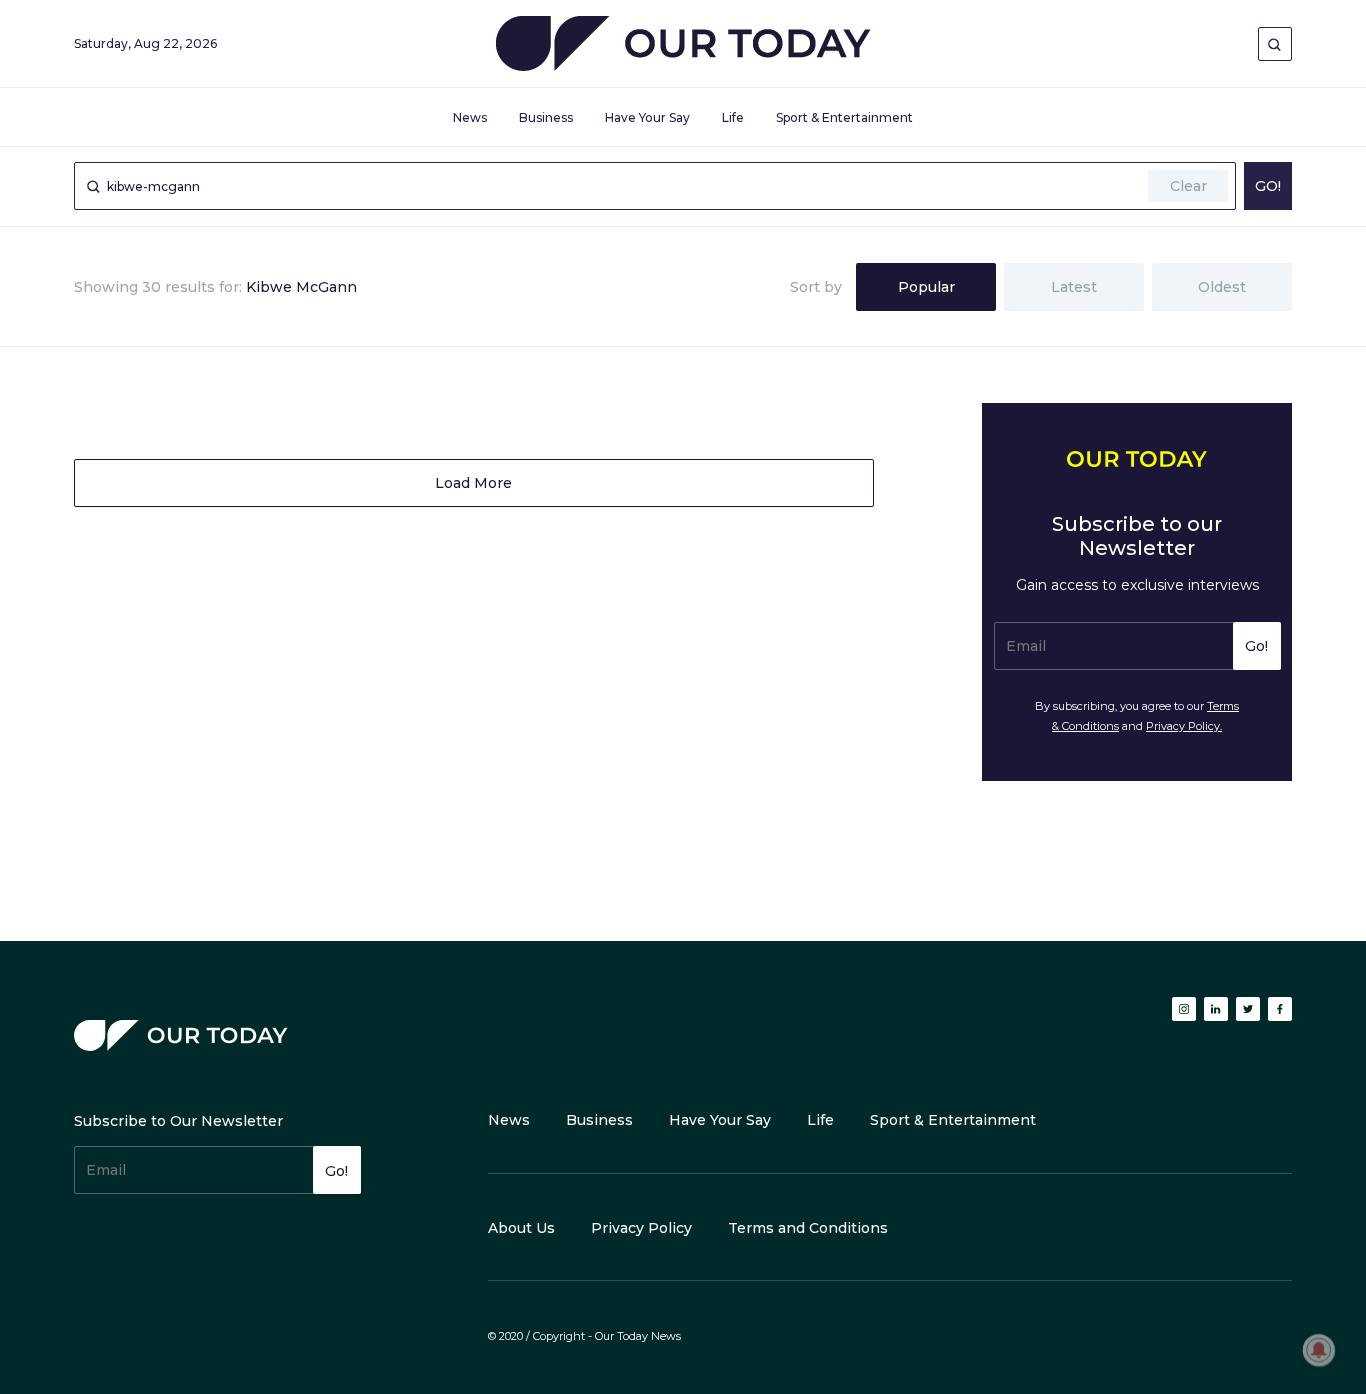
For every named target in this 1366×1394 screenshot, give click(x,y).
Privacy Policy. (1184, 726)
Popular (926, 287)
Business (546, 117)
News (470, 117)
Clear (1188, 186)
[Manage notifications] (1319, 1350)
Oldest (1222, 287)
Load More (473, 483)
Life (733, 117)
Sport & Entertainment (844, 117)
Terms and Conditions (808, 1228)
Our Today (683, 47)
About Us (521, 1228)
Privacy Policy (641, 1228)
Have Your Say (647, 117)
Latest (1074, 287)
